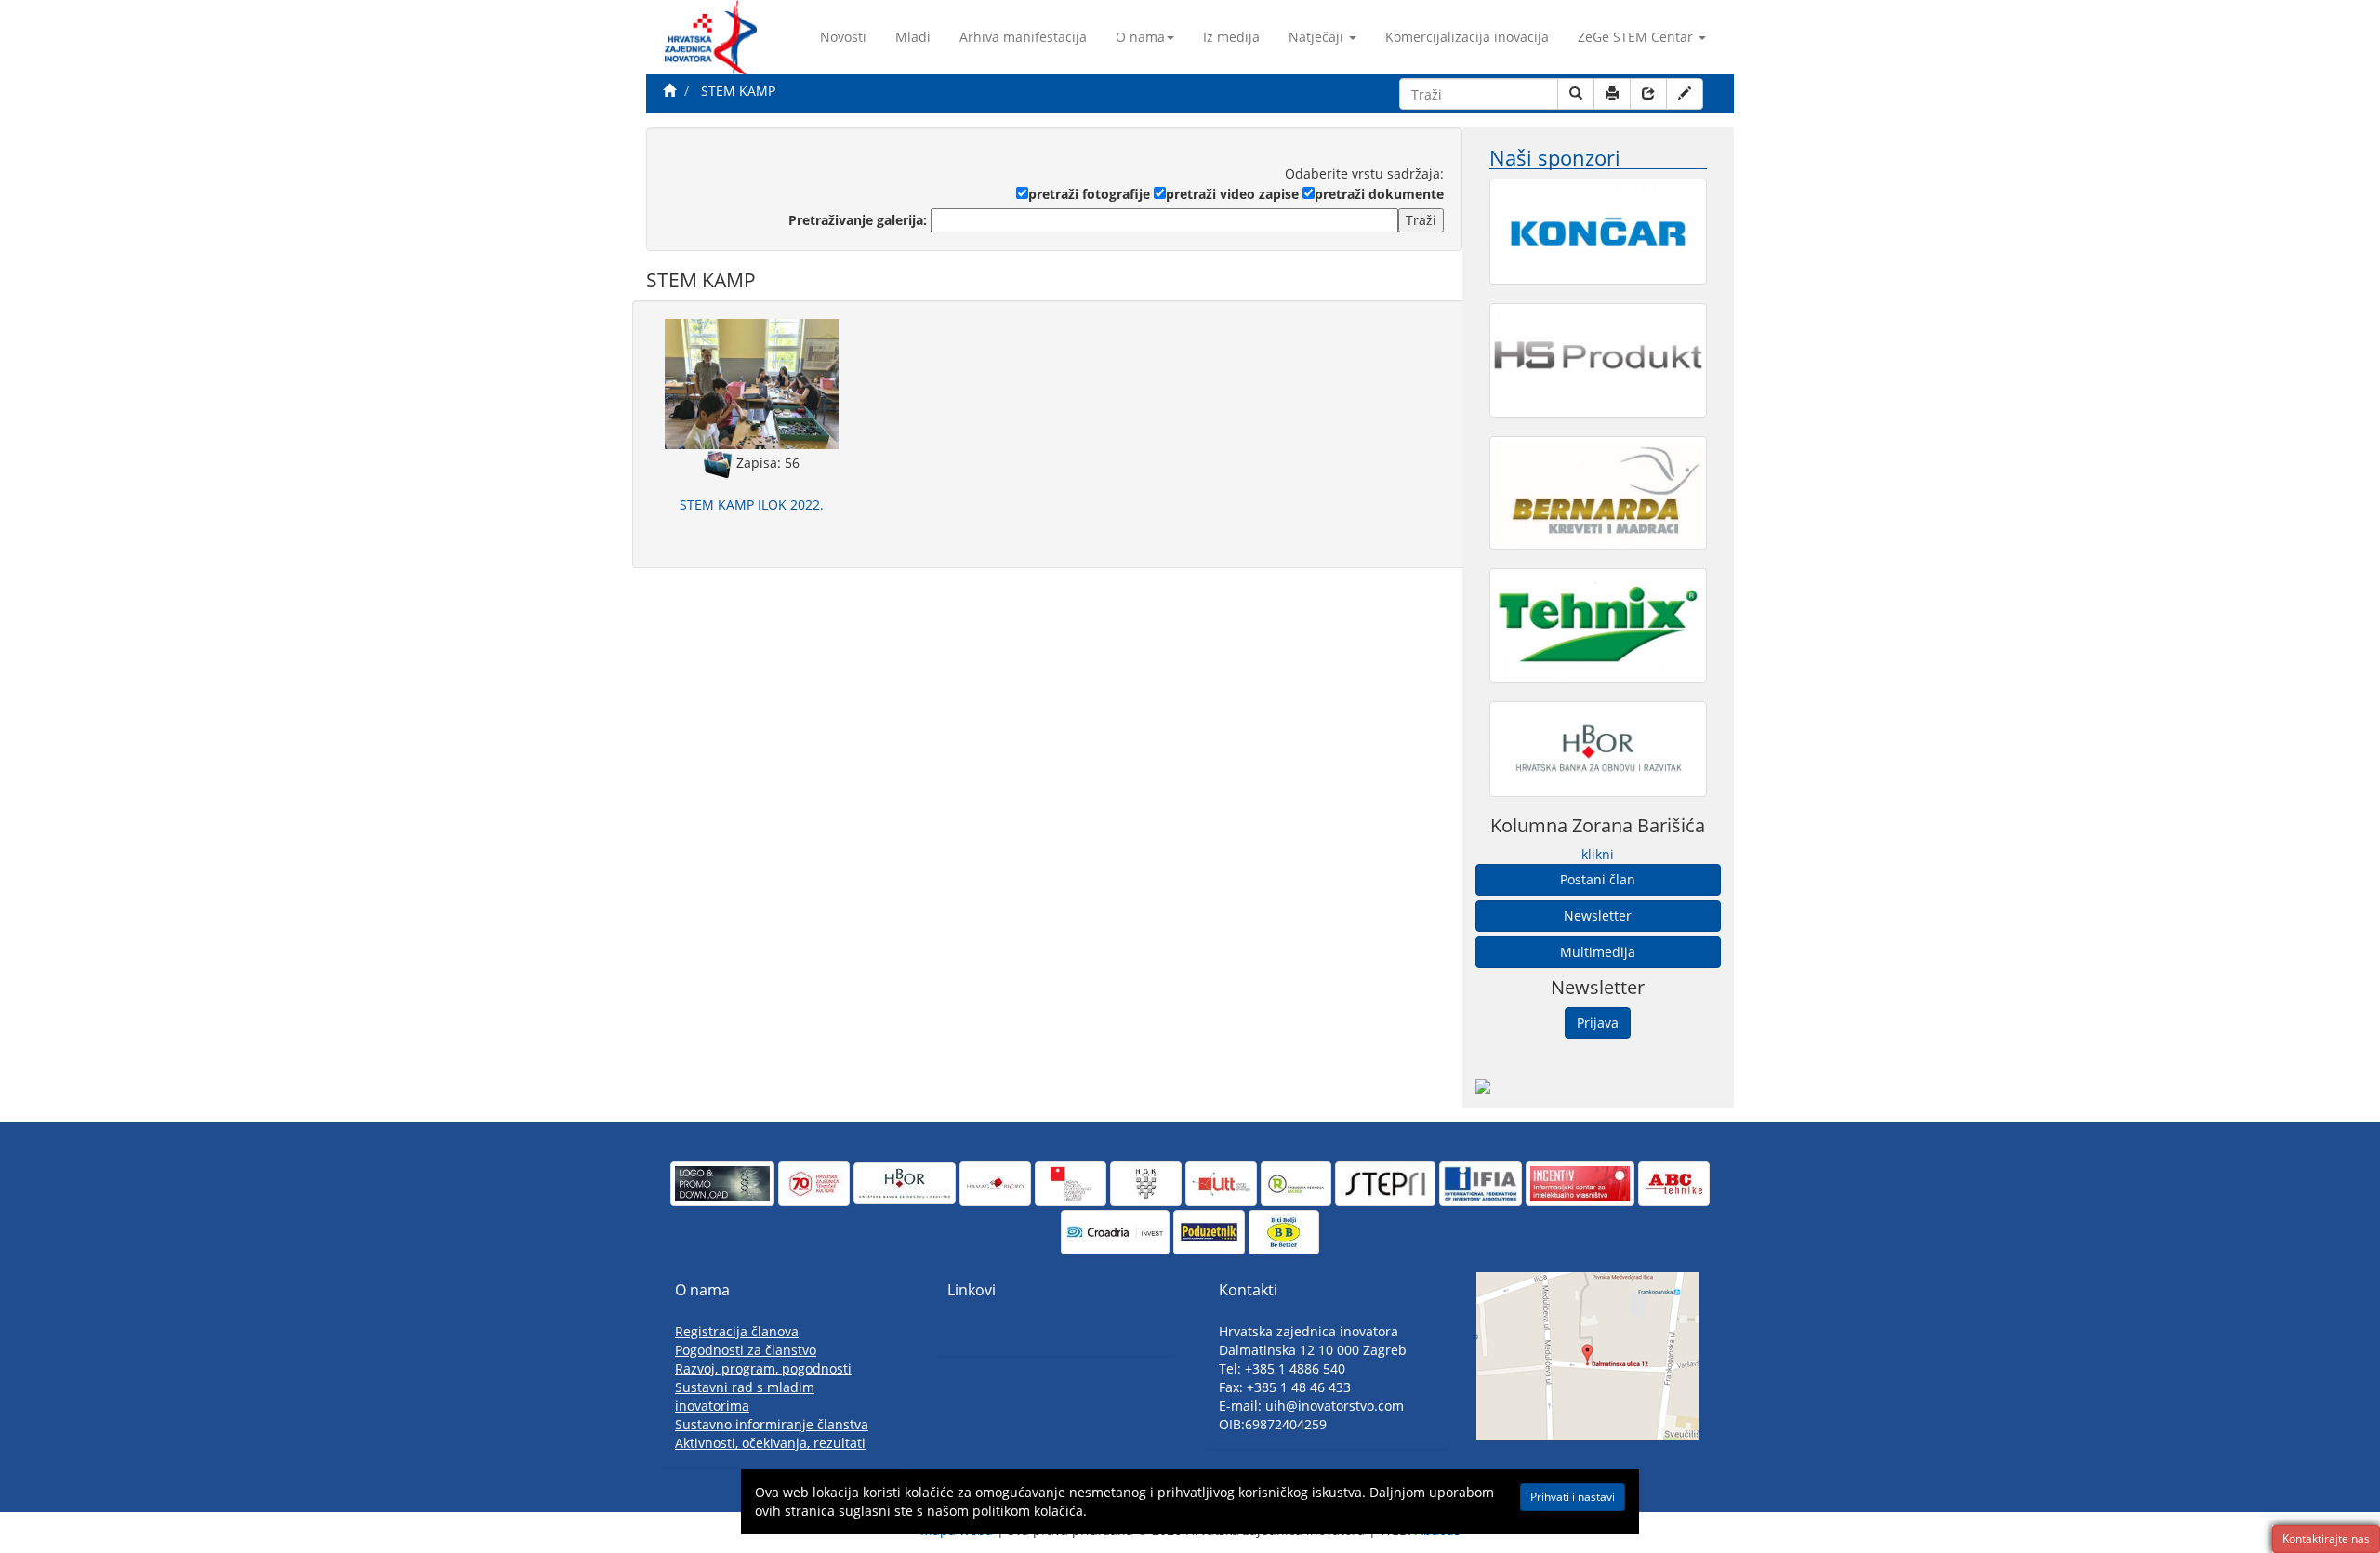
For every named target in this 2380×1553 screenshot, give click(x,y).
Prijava (1598, 1022)
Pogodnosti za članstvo (746, 1350)
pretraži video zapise (1232, 194)
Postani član (1598, 879)
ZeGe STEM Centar (1635, 37)
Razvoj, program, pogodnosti (763, 1368)
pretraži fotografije (1089, 194)
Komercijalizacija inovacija (1467, 37)
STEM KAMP (738, 91)
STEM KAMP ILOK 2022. (752, 504)
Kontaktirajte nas (2326, 1539)
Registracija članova (737, 1331)
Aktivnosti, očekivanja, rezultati (770, 1443)
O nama (1140, 37)
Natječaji (1316, 37)
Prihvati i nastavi (1573, 1497)
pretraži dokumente (1379, 194)
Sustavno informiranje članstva (772, 1424)
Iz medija (1231, 37)
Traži (1421, 220)
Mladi (913, 37)
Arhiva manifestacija (1023, 37)
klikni (1598, 854)
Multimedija (1598, 952)
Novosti (843, 37)
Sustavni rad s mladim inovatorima (745, 1396)
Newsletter (1598, 916)
